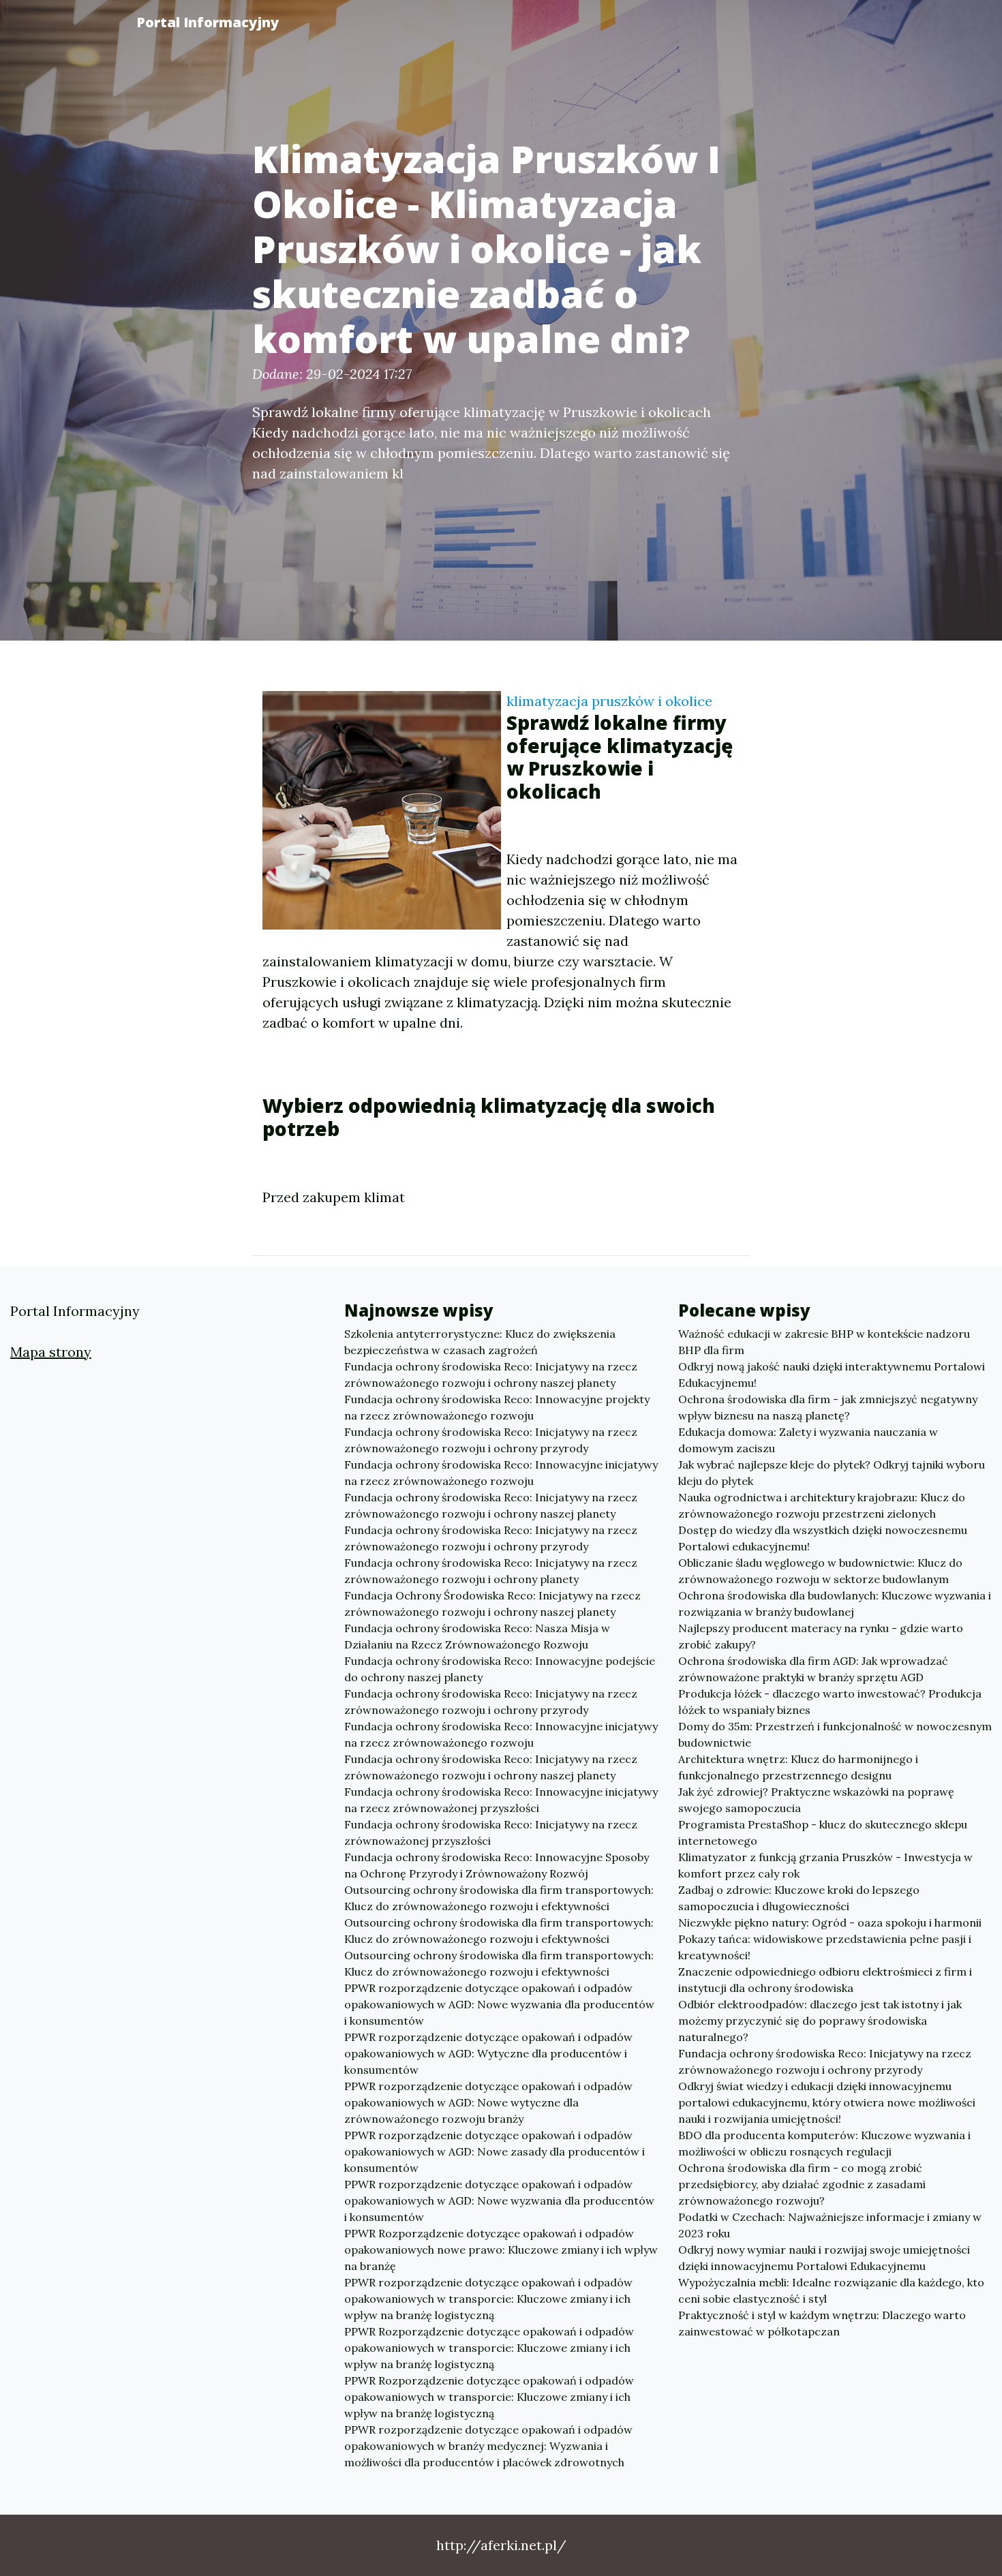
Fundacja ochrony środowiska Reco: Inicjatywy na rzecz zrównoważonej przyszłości (491, 1833)
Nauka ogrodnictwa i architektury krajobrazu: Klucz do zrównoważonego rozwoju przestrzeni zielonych (822, 1505)
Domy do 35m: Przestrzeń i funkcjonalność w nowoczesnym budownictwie (835, 1734)
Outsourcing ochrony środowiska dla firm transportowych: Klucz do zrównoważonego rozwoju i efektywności (499, 1898)
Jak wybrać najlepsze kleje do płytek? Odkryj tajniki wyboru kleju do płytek (832, 1473)
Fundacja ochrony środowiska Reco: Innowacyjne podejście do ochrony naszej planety (500, 1669)
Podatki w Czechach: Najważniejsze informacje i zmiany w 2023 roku (830, 2225)
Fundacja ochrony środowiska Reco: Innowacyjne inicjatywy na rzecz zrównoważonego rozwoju (501, 1473)
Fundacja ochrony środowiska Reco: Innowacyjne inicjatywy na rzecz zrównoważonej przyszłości (501, 1800)
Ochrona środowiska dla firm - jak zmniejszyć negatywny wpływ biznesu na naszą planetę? (828, 1407)
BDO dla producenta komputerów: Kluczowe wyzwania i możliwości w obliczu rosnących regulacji (824, 2143)
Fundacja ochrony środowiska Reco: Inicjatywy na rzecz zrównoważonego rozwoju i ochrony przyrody (491, 1440)
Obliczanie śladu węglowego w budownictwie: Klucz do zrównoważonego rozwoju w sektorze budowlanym (820, 1571)
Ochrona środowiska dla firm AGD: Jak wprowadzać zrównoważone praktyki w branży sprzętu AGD (813, 1669)
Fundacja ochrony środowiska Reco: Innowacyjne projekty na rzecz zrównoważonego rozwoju (497, 1407)
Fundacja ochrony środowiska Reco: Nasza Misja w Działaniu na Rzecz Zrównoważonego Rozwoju (477, 1636)
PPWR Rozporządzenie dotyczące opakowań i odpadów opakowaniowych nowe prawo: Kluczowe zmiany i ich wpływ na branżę (501, 2250)
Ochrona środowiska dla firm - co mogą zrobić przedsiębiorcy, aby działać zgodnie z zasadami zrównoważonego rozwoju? (802, 2184)
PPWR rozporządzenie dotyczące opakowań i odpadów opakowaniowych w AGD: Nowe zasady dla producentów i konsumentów (495, 2151)
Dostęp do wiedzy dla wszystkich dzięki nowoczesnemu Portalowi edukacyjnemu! (823, 1538)
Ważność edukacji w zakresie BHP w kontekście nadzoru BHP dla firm (824, 1342)
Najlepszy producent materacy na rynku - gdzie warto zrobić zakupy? (821, 1636)
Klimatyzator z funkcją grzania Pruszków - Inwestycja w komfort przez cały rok (825, 1865)
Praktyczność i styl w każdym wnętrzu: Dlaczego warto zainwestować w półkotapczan (822, 2323)
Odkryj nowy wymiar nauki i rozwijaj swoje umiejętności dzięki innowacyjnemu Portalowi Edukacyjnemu (824, 2258)
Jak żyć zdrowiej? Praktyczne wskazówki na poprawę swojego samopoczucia (816, 1800)
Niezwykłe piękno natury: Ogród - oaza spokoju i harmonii (830, 1922)
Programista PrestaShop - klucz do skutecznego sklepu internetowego (823, 1833)
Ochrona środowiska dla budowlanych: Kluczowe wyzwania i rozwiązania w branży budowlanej (835, 1604)
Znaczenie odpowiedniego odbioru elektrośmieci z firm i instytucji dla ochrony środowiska (825, 1980)
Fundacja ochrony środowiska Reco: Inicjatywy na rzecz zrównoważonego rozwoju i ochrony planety (491, 1571)
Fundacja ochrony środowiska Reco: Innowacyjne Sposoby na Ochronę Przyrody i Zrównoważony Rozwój (497, 1865)
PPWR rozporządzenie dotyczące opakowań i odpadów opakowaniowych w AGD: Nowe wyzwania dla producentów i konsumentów (499, 2004)
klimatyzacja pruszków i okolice (609, 701)
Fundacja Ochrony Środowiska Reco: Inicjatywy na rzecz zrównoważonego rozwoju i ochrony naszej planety (492, 1604)
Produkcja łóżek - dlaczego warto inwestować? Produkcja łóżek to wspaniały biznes (830, 1702)
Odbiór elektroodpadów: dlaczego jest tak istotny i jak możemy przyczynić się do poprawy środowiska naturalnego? (820, 2021)
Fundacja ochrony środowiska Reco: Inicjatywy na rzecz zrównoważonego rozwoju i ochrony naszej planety (491, 1375)
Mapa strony (51, 1352)
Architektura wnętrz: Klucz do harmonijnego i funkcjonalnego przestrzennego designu (798, 1767)
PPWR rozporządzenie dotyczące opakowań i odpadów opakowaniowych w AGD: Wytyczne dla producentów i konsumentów (488, 2053)
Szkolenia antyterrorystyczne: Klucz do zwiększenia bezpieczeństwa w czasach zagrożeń (480, 1342)
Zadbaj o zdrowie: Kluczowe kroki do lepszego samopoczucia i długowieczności (799, 1898)
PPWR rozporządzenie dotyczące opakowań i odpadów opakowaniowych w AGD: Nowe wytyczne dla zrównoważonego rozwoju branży (488, 2102)
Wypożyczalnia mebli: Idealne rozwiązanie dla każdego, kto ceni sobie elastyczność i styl (831, 2290)
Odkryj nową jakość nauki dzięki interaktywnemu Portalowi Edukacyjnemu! (832, 1375)
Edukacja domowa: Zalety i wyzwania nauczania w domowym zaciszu (808, 1440)
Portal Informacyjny (208, 22)
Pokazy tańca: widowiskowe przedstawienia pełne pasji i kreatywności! (825, 1947)
